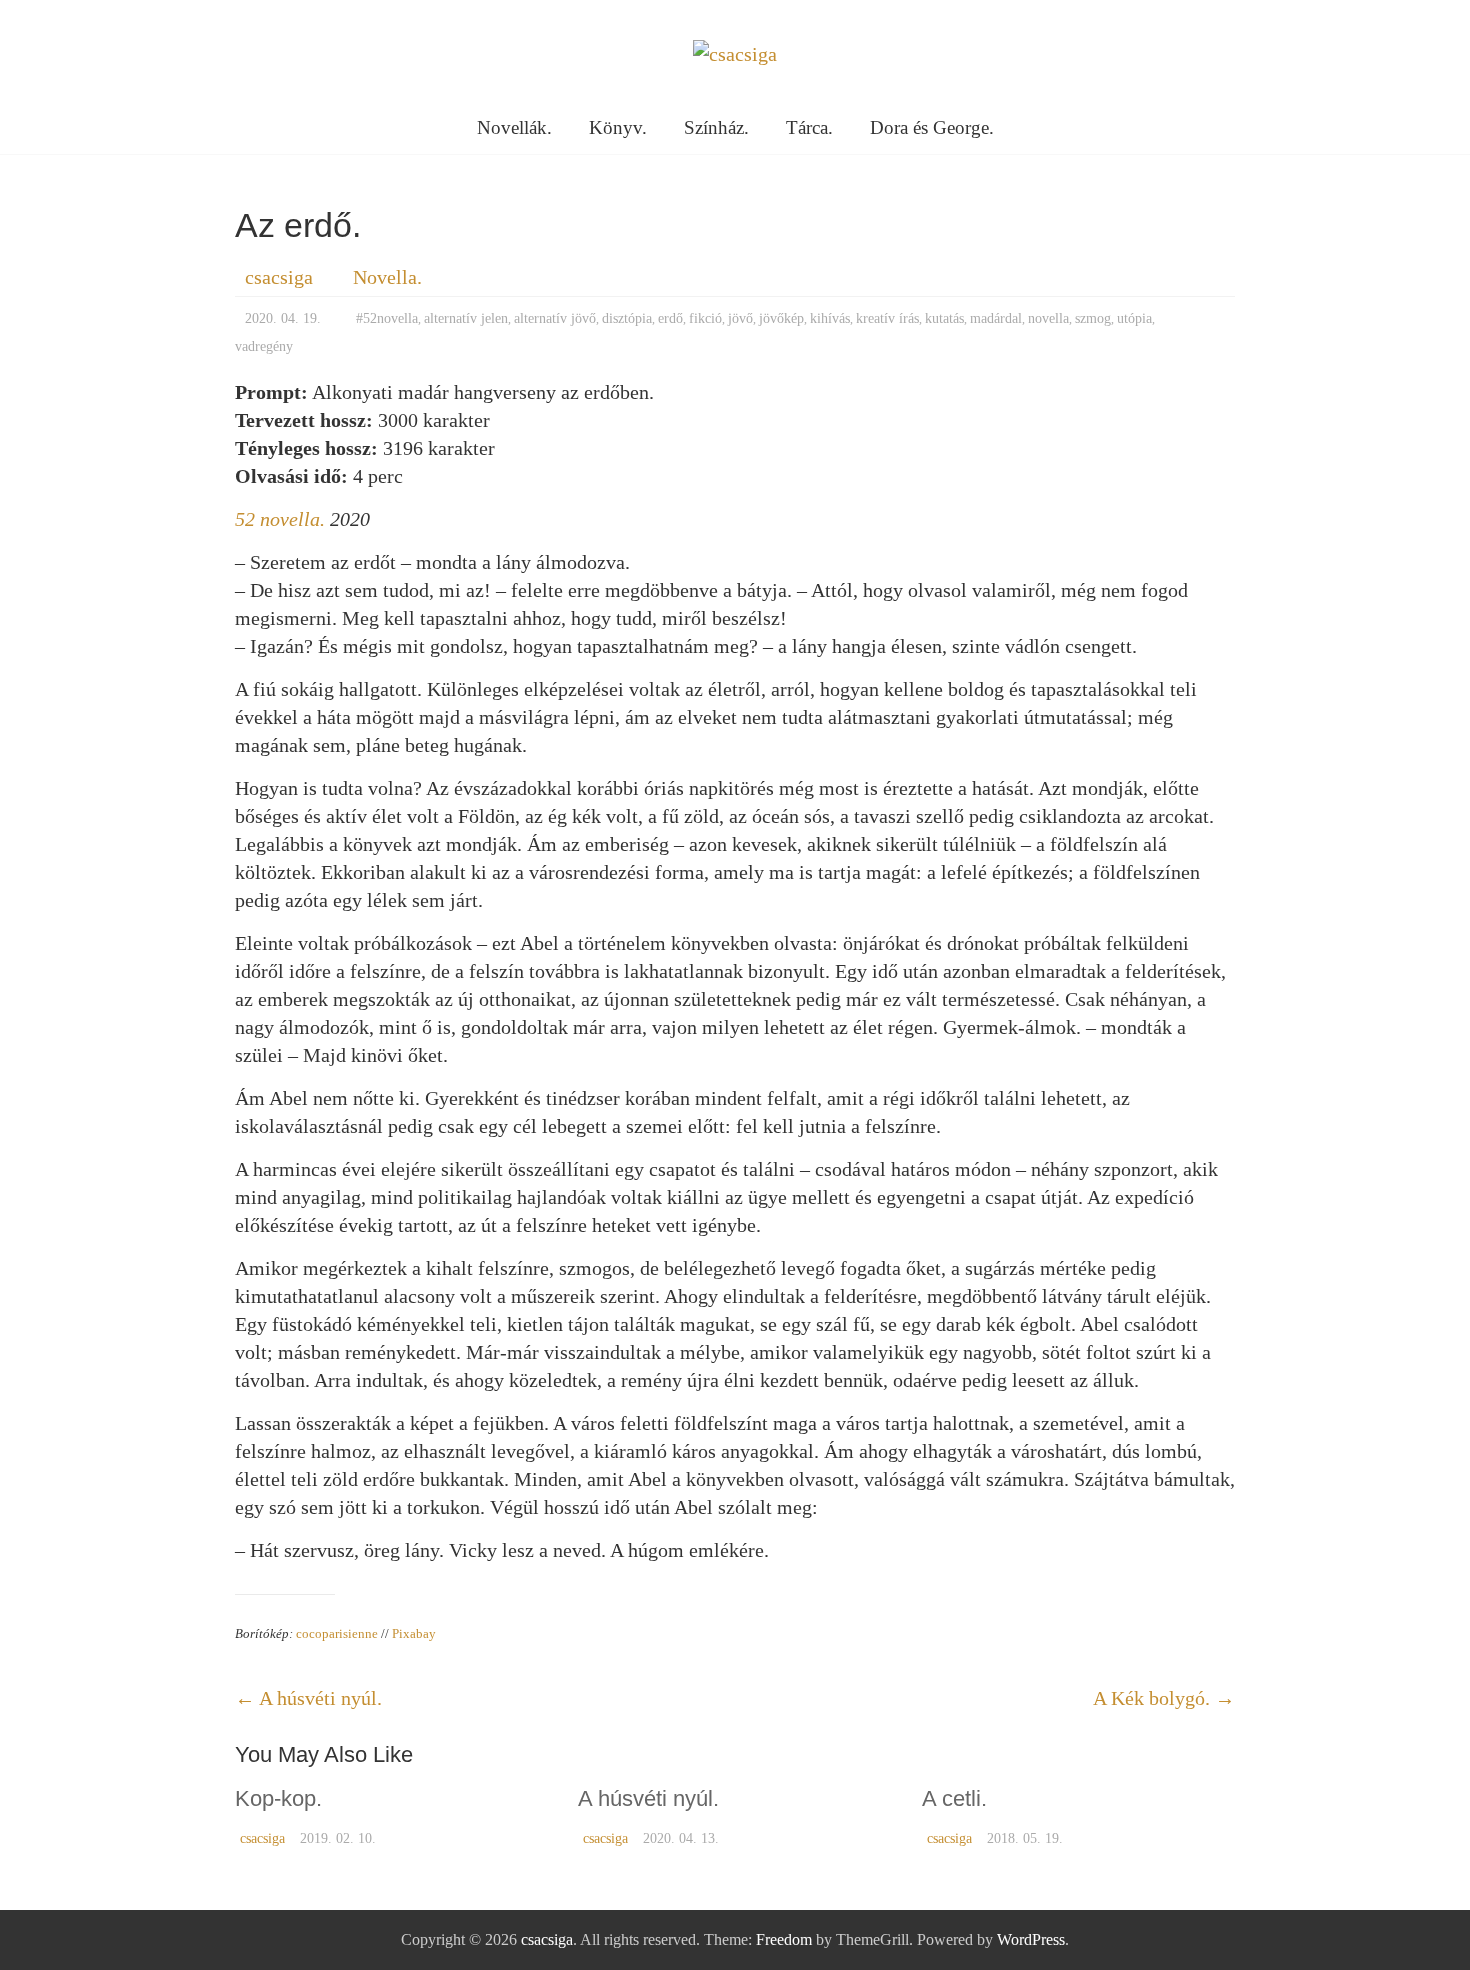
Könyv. (618, 127)
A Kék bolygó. (1164, 1698)
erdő (670, 318)
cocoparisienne (337, 1633)
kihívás (830, 318)
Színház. (716, 127)
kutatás (944, 318)
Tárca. (809, 127)
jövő (740, 318)
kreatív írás (887, 318)
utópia (1134, 318)
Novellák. (514, 127)
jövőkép (781, 318)
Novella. (387, 277)
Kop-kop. (278, 1798)
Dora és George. (932, 127)
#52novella (387, 318)
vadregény (264, 346)
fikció (705, 318)
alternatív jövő (555, 318)
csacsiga (279, 277)
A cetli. (954, 1798)
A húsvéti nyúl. (308, 1698)
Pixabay (414, 1633)
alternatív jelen (466, 318)
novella (1048, 318)
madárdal (996, 318)
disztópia (627, 318)
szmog (1093, 318)
